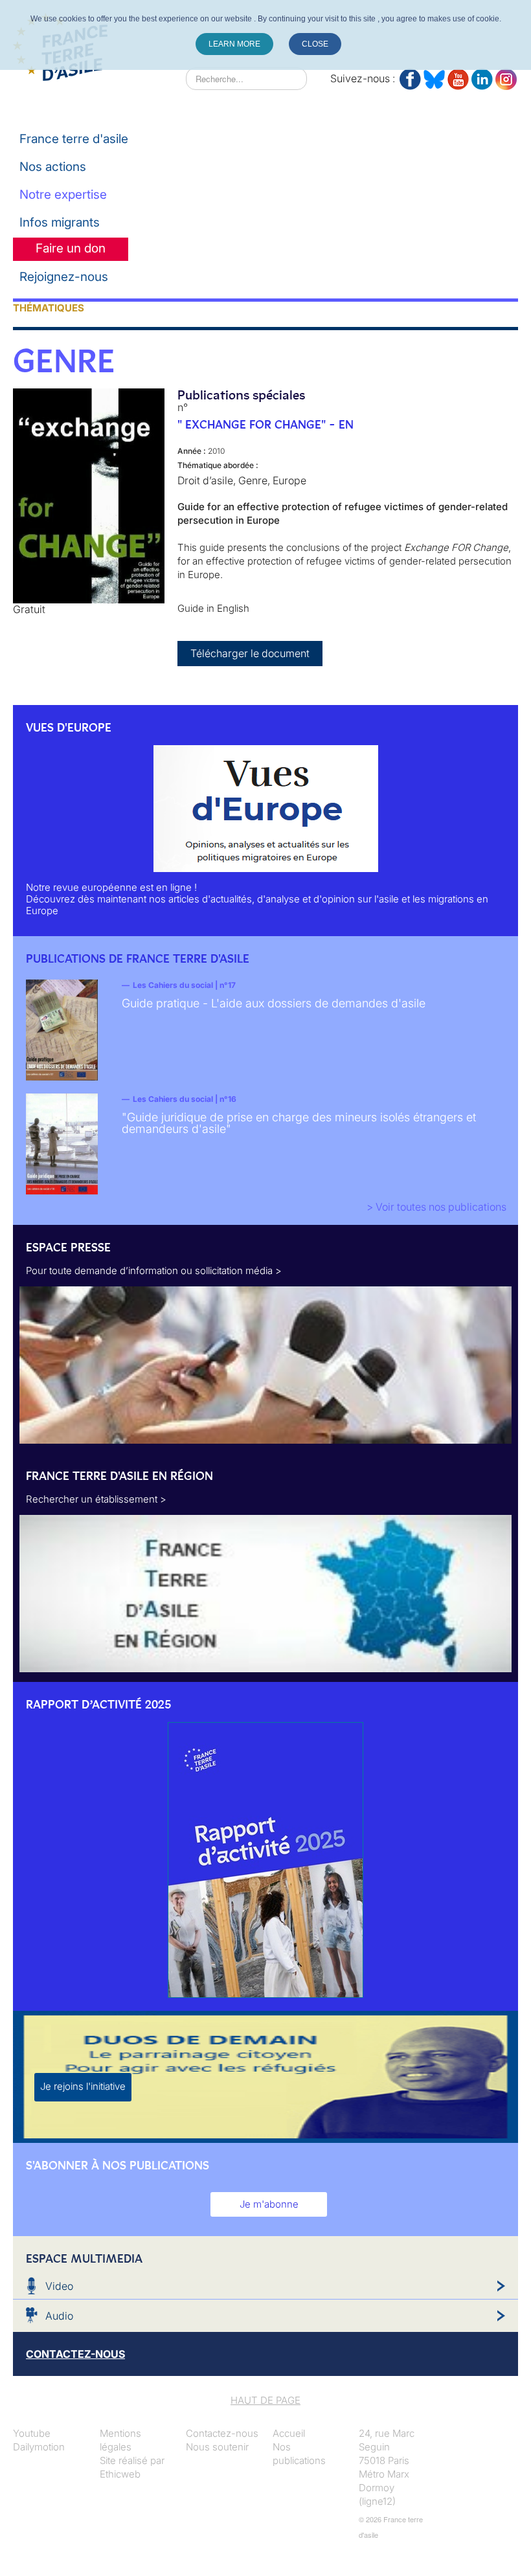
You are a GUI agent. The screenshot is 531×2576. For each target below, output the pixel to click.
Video (59, 2286)
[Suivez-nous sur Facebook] (410, 77)
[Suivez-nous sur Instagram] (506, 77)
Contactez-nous (222, 2433)
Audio (59, 2316)
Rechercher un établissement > (96, 1499)
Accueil (289, 2433)
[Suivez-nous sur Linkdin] (482, 77)
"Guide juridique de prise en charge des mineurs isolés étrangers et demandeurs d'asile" (299, 1123)
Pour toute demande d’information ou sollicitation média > (154, 1271)
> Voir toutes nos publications (436, 1207)
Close (315, 44)
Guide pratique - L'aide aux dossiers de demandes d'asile (274, 1003)
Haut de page (265, 2400)
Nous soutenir (217, 2447)
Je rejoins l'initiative (83, 2086)
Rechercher (160, 78)
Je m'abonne (269, 2204)
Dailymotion (39, 2447)
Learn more (234, 44)
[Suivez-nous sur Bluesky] (434, 77)
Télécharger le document (250, 653)
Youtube (32, 2433)
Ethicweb (120, 2474)
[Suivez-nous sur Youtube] (458, 77)
